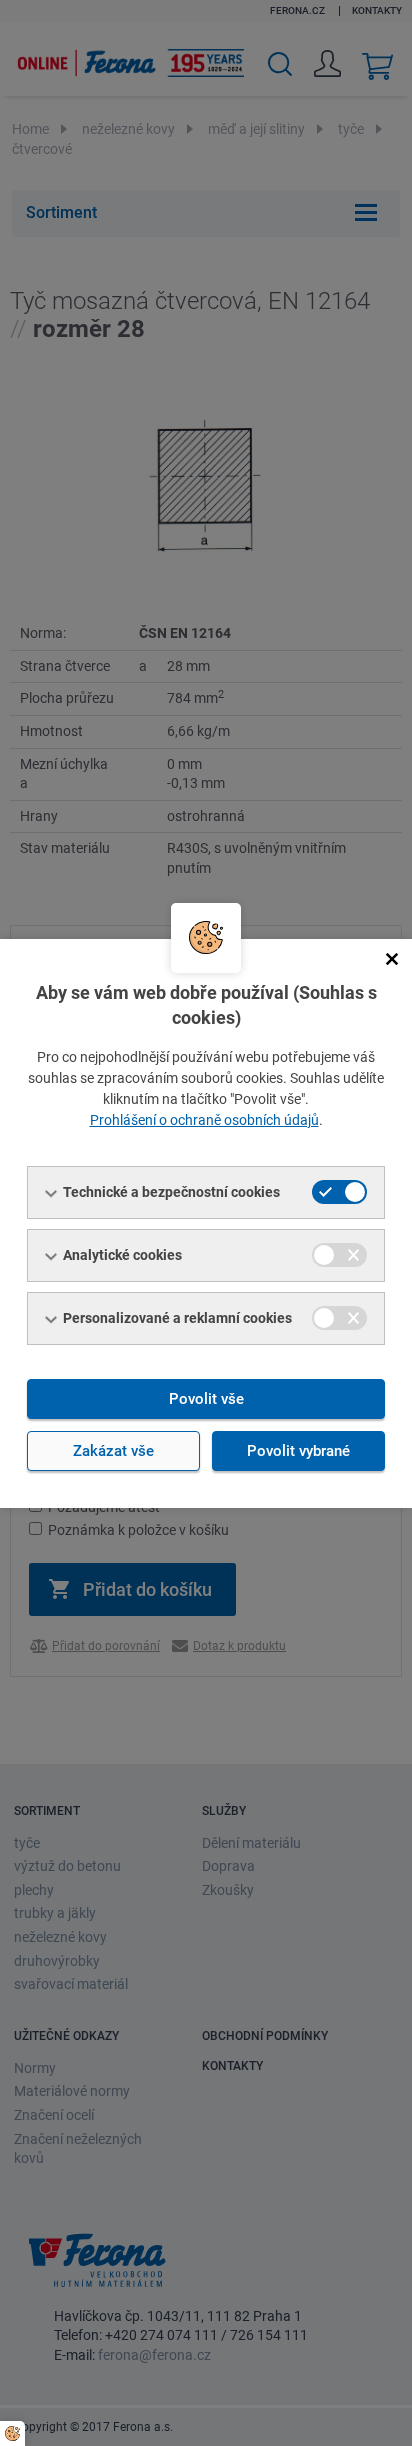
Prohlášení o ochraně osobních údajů (204, 1120)
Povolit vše (206, 1399)
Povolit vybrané (298, 1451)
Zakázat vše (113, 1451)
